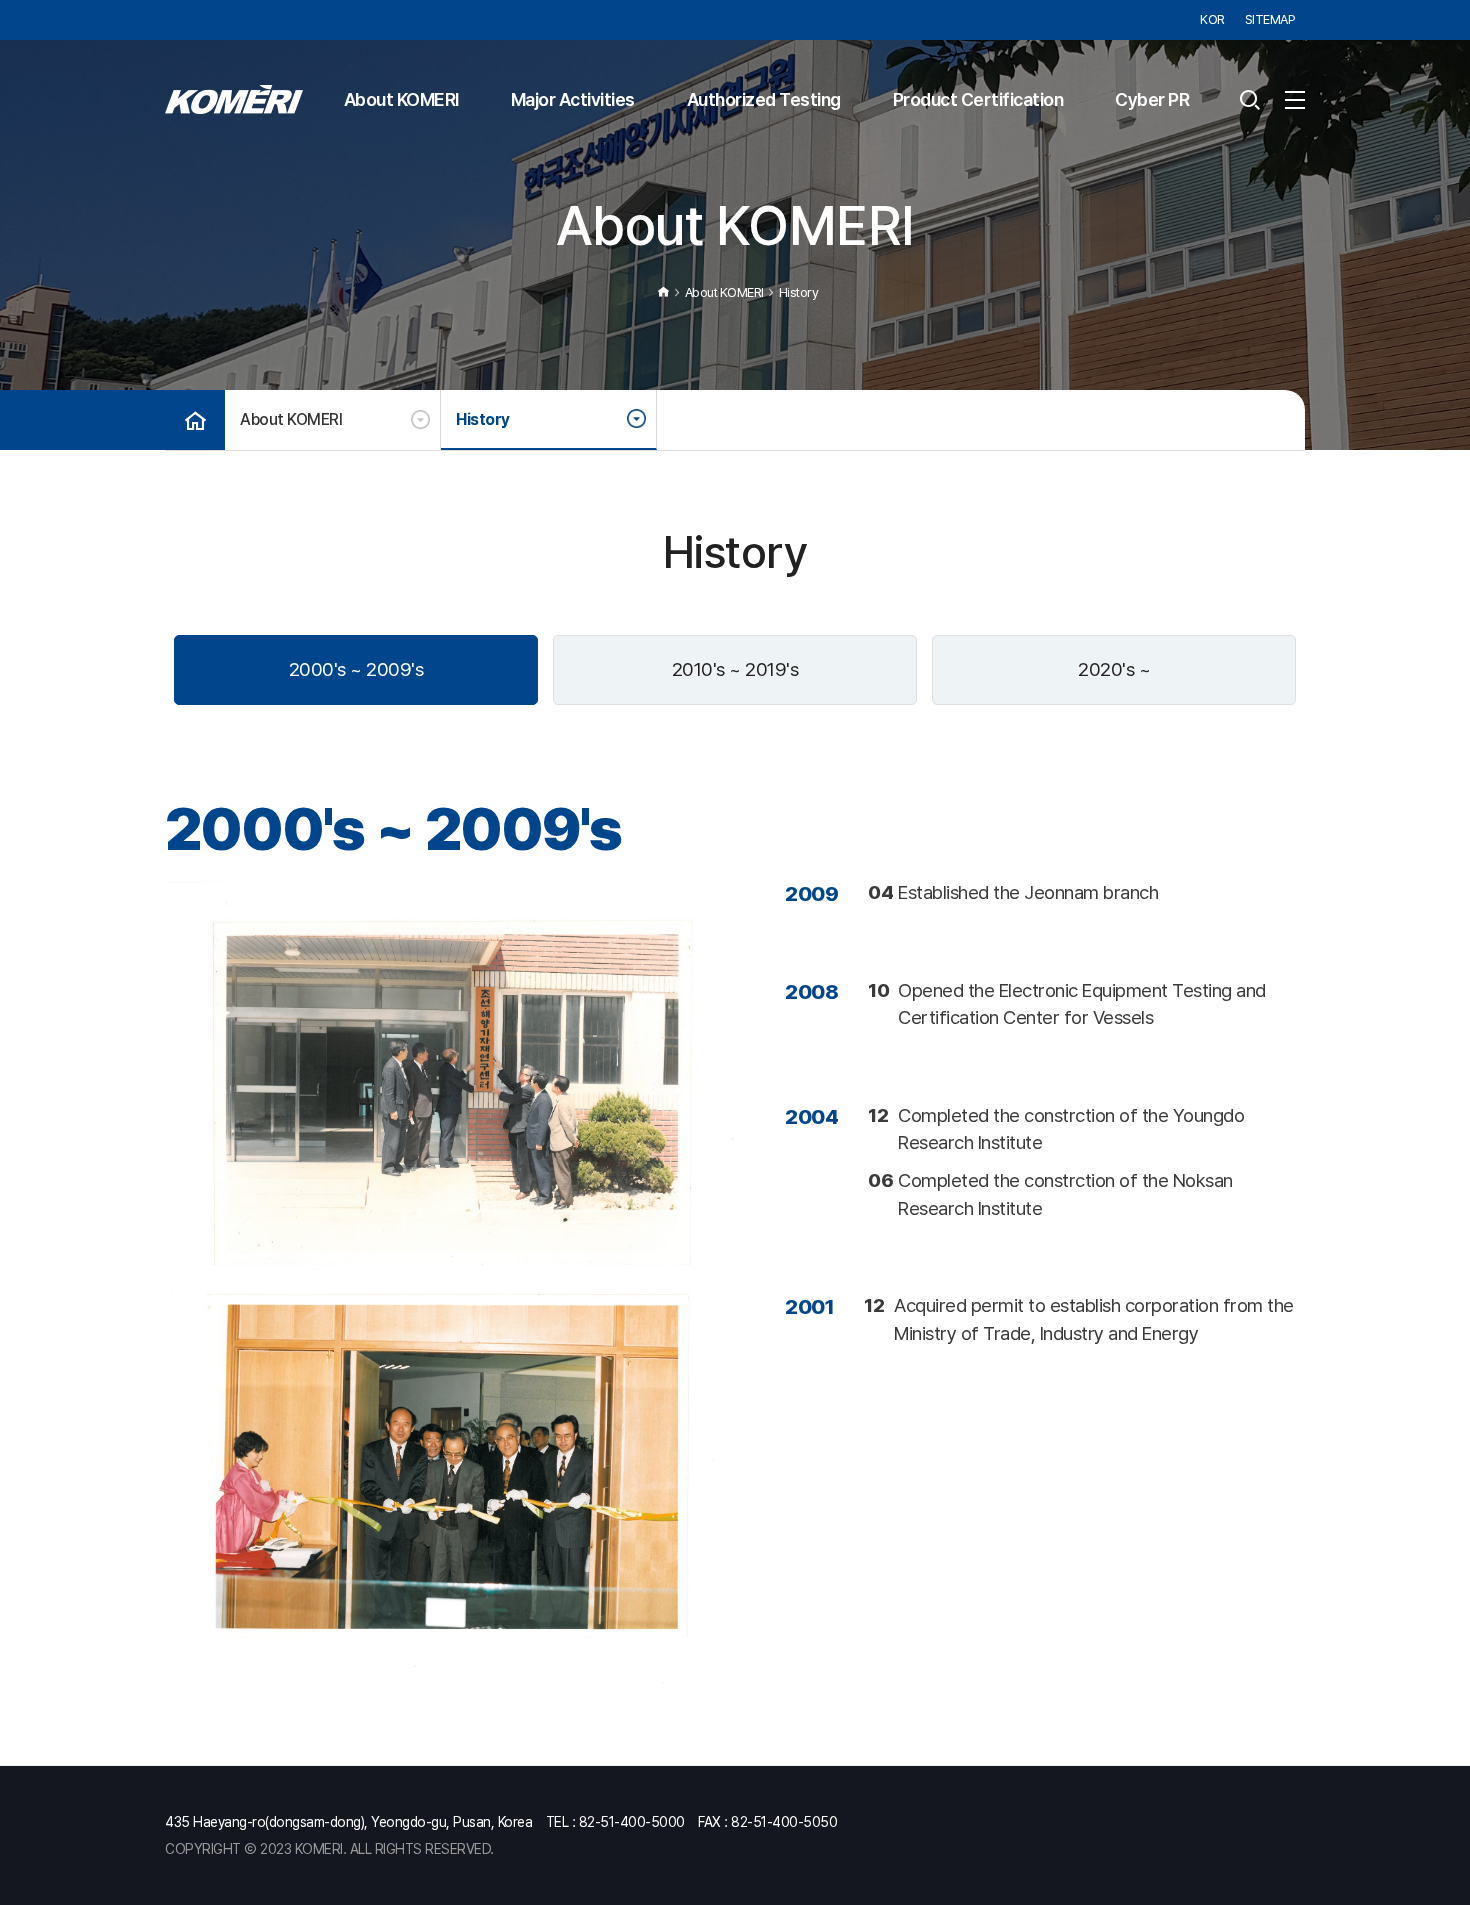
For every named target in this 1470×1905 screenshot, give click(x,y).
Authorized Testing (764, 99)
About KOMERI (401, 99)
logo (234, 100)
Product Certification (978, 99)
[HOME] (195, 420)
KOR (1212, 19)
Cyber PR (1152, 99)
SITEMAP (1270, 19)
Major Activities (573, 99)
